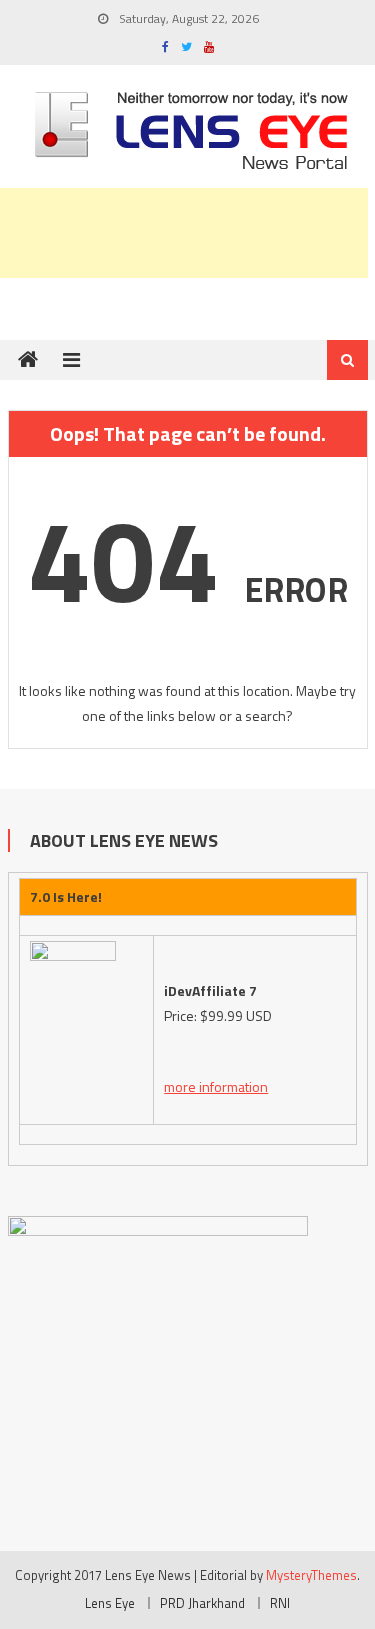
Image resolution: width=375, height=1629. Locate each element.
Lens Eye (110, 1603)
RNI (280, 1603)
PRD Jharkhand (202, 1603)
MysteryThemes (311, 1575)
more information (216, 1086)
